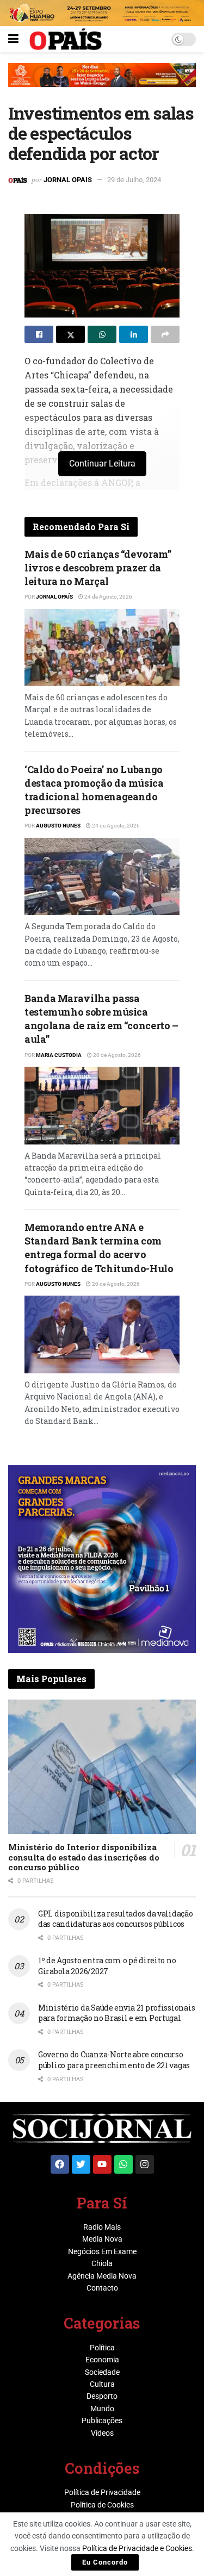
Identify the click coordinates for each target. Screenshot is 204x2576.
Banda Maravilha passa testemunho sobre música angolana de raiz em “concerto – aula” (101, 1019)
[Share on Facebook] (39, 334)
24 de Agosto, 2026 (108, 597)
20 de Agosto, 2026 (116, 1055)
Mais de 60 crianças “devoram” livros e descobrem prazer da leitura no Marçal (98, 568)
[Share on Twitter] (70, 334)
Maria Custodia (59, 1055)
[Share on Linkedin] (134, 334)
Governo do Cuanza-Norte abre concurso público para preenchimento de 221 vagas (114, 2060)
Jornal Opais (68, 180)
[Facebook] (60, 2164)
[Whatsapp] (123, 2164)
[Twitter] (81, 2164)
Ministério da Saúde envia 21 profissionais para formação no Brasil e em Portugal (116, 2013)
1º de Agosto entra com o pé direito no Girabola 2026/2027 (107, 1966)
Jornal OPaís (54, 597)
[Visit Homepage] (66, 39)
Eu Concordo (105, 2562)
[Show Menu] (13, 39)
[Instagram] (145, 2164)
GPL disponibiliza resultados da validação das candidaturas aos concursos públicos (116, 1919)
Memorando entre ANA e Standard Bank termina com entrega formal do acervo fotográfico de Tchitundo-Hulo (99, 1248)
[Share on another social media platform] (165, 334)
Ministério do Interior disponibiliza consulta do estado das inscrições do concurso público (84, 1857)
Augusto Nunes (58, 826)
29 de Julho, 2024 (134, 180)
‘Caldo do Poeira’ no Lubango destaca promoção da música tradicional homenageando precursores (94, 790)
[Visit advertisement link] (102, 83)
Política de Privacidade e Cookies (137, 2548)
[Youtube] (102, 2164)
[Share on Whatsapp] (102, 334)
